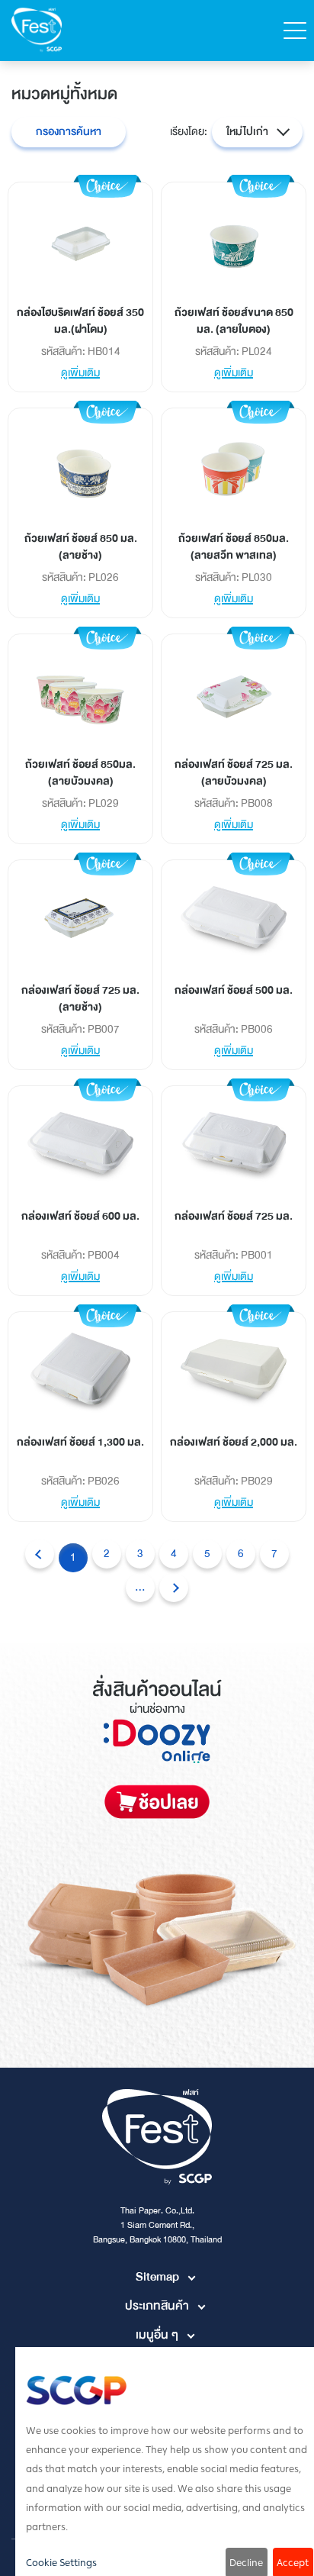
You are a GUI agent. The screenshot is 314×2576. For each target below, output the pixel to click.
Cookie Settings (61, 2563)
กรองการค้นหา (69, 132)
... (140, 1587)
